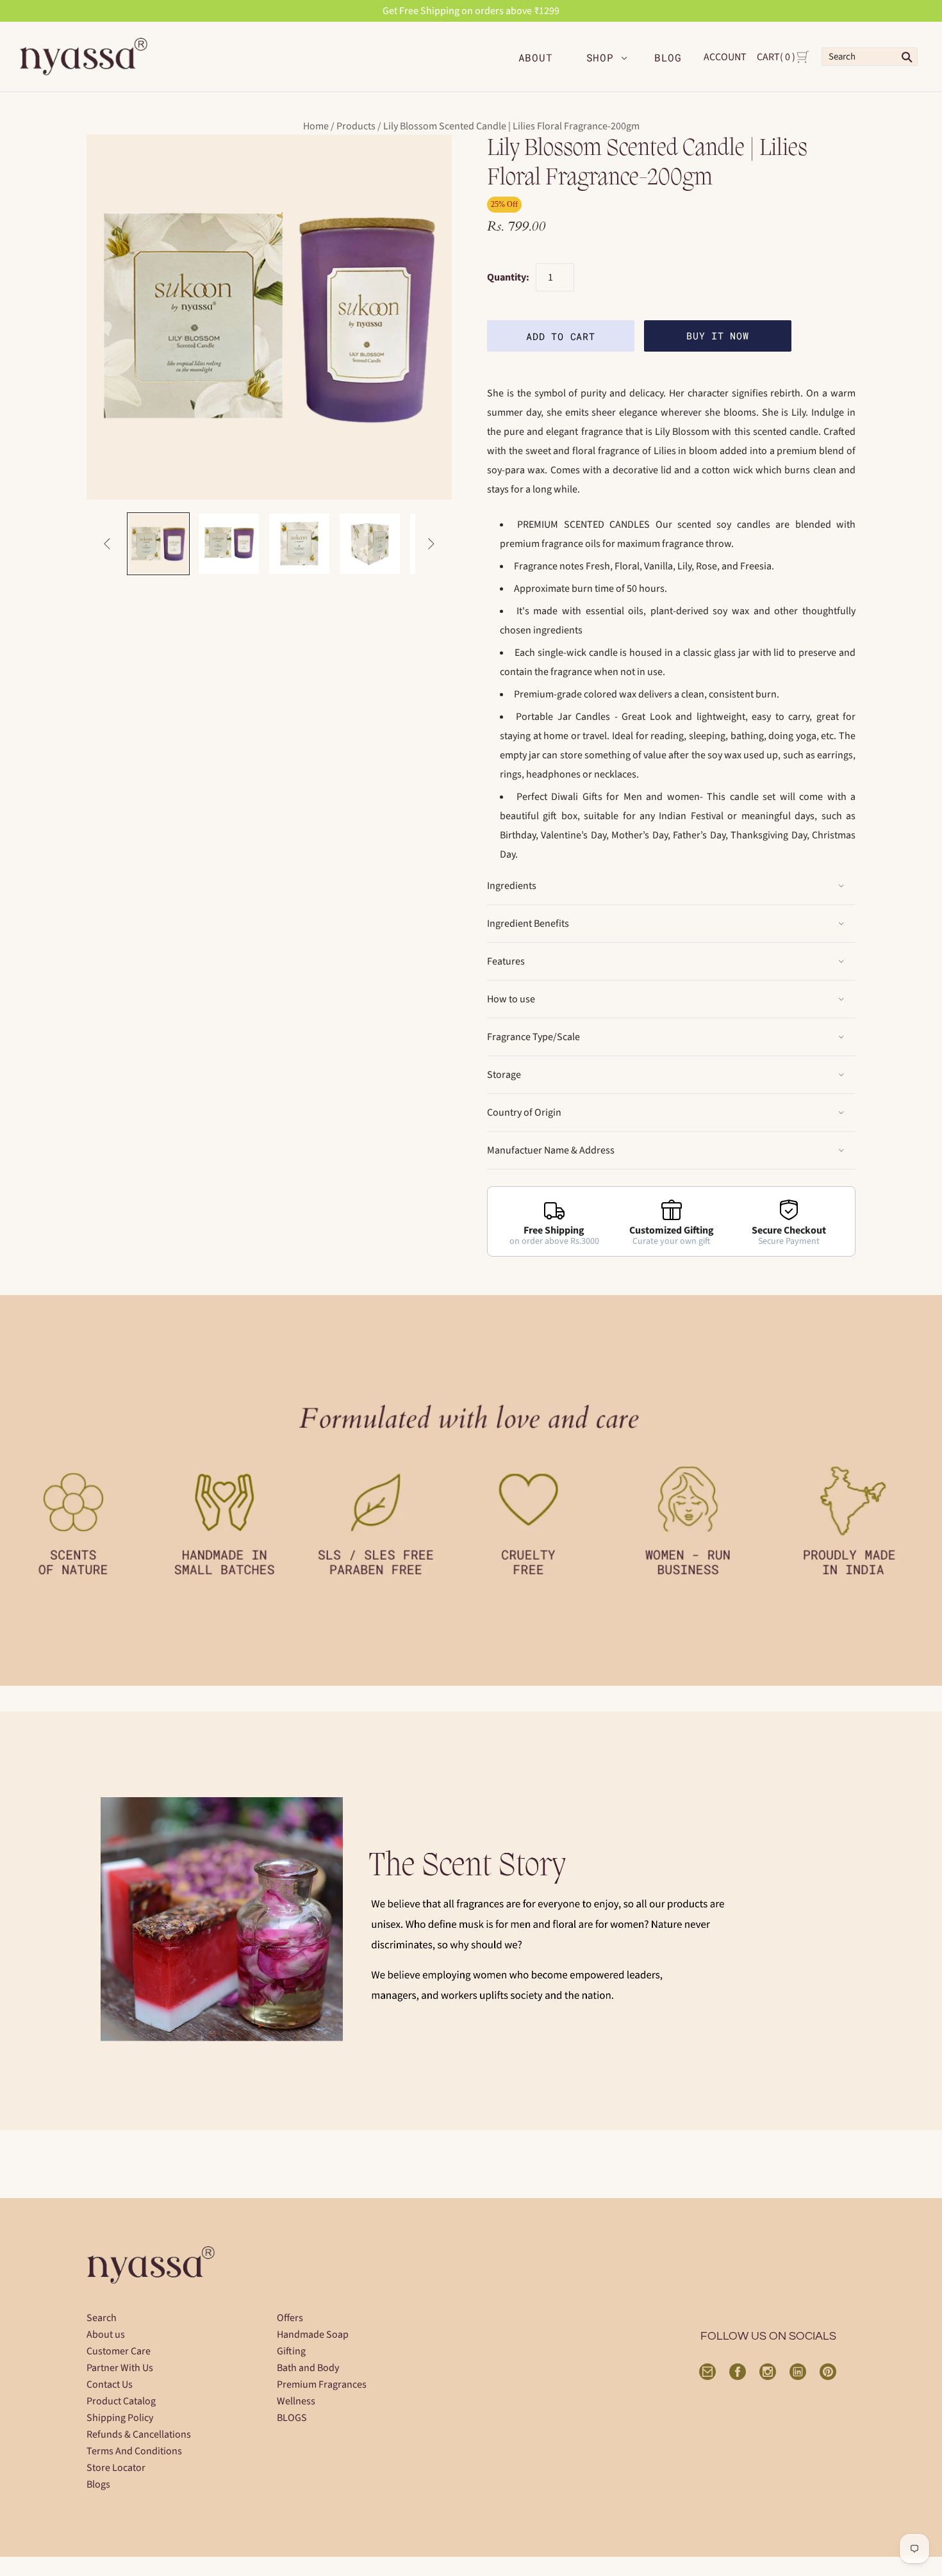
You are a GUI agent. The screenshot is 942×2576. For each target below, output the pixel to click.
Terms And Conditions (134, 2451)
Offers (290, 2318)
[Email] (707, 2372)
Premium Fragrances (322, 2384)
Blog (668, 57)
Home (316, 126)
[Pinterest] (828, 2372)
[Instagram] (768, 2372)
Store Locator (116, 2468)
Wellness (296, 2401)
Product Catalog (121, 2401)
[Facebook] (738, 2372)
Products (356, 126)
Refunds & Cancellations (139, 2434)
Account (725, 57)
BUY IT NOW (717, 336)
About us (106, 2335)
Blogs (98, 2484)
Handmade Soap (313, 2335)
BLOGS (292, 2418)
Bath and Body (308, 2368)
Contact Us (110, 2384)
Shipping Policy (120, 2418)
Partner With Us (120, 2368)
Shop (600, 57)
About (536, 57)
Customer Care (119, 2351)
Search (102, 2318)
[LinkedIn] (798, 2372)
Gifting (291, 2351)
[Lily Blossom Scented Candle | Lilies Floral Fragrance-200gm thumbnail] (229, 544)
